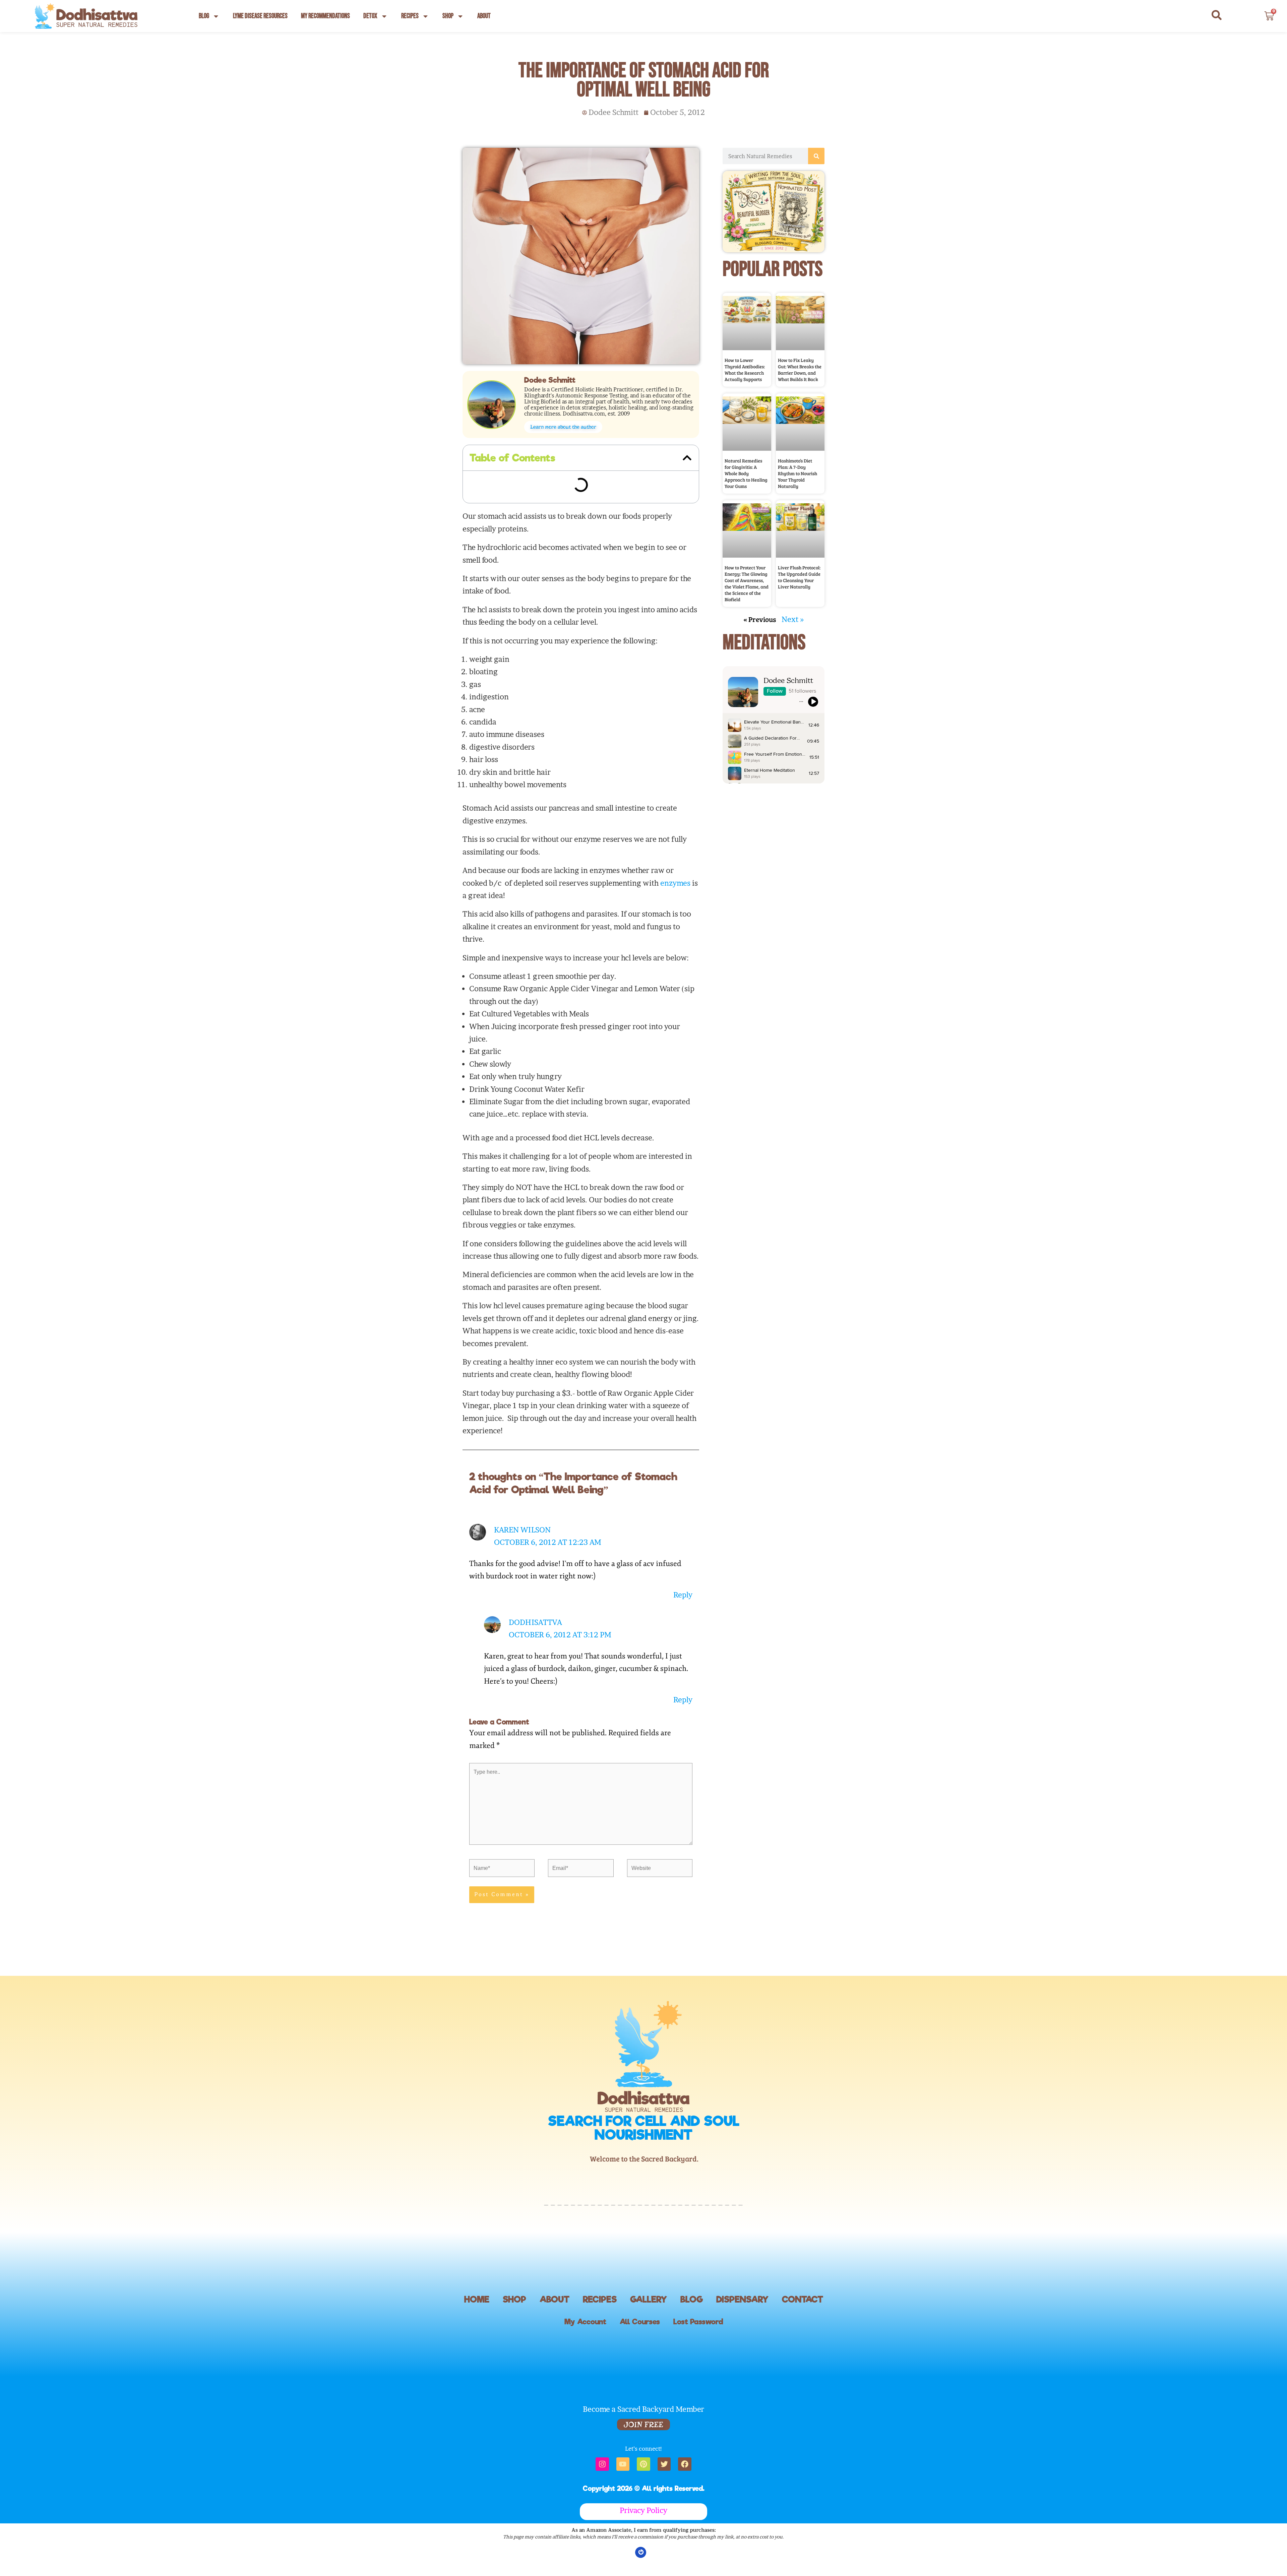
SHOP (514, 2333)
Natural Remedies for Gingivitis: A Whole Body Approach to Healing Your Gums (746, 418)
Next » (793, 537)
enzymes (675, 916)
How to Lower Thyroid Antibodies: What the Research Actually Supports (745, 342)
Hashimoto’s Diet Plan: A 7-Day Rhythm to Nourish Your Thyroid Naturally (798, 418)
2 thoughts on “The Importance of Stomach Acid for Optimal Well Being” (584, 490)
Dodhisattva (535, 1656)
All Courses (640, 2355)
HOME (477, 2333)
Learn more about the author (563, 427)
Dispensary (742, 2333)
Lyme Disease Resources (260, 16)
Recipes (410, 16)
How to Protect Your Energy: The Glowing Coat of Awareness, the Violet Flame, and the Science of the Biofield (747, 501)
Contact (803, 2333)
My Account (585, 2355)
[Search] (816, 156)
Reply (683, 1628)
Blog (204, 16)
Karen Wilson (522, 1563)
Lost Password (698, 2355)
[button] (687, 458)
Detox (370, 16)
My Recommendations (325, 16)
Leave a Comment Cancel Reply (536, 512)
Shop (448, 16)
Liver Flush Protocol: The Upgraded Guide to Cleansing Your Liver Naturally (799, 494)
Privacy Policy (643, 2544)
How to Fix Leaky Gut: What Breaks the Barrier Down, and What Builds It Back (800, 342)
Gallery (649, 2333)
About (484, 16)
